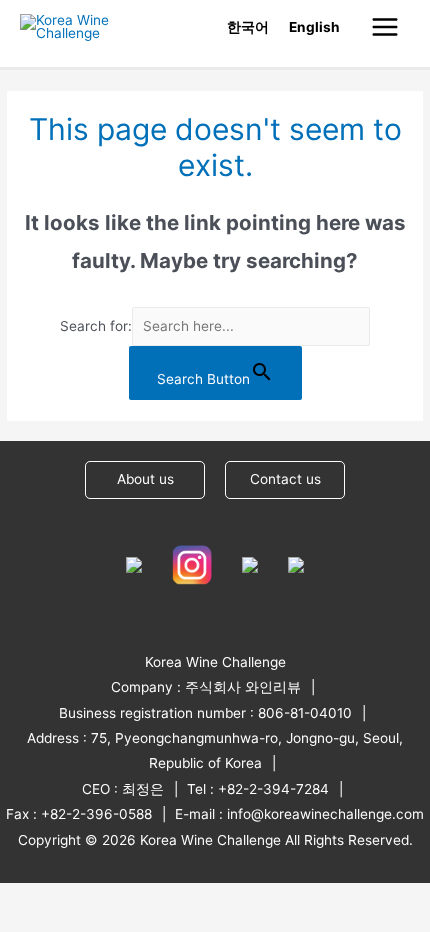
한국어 (248, 27)
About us (145, 479)
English (314, 27)
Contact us (285, 479)
